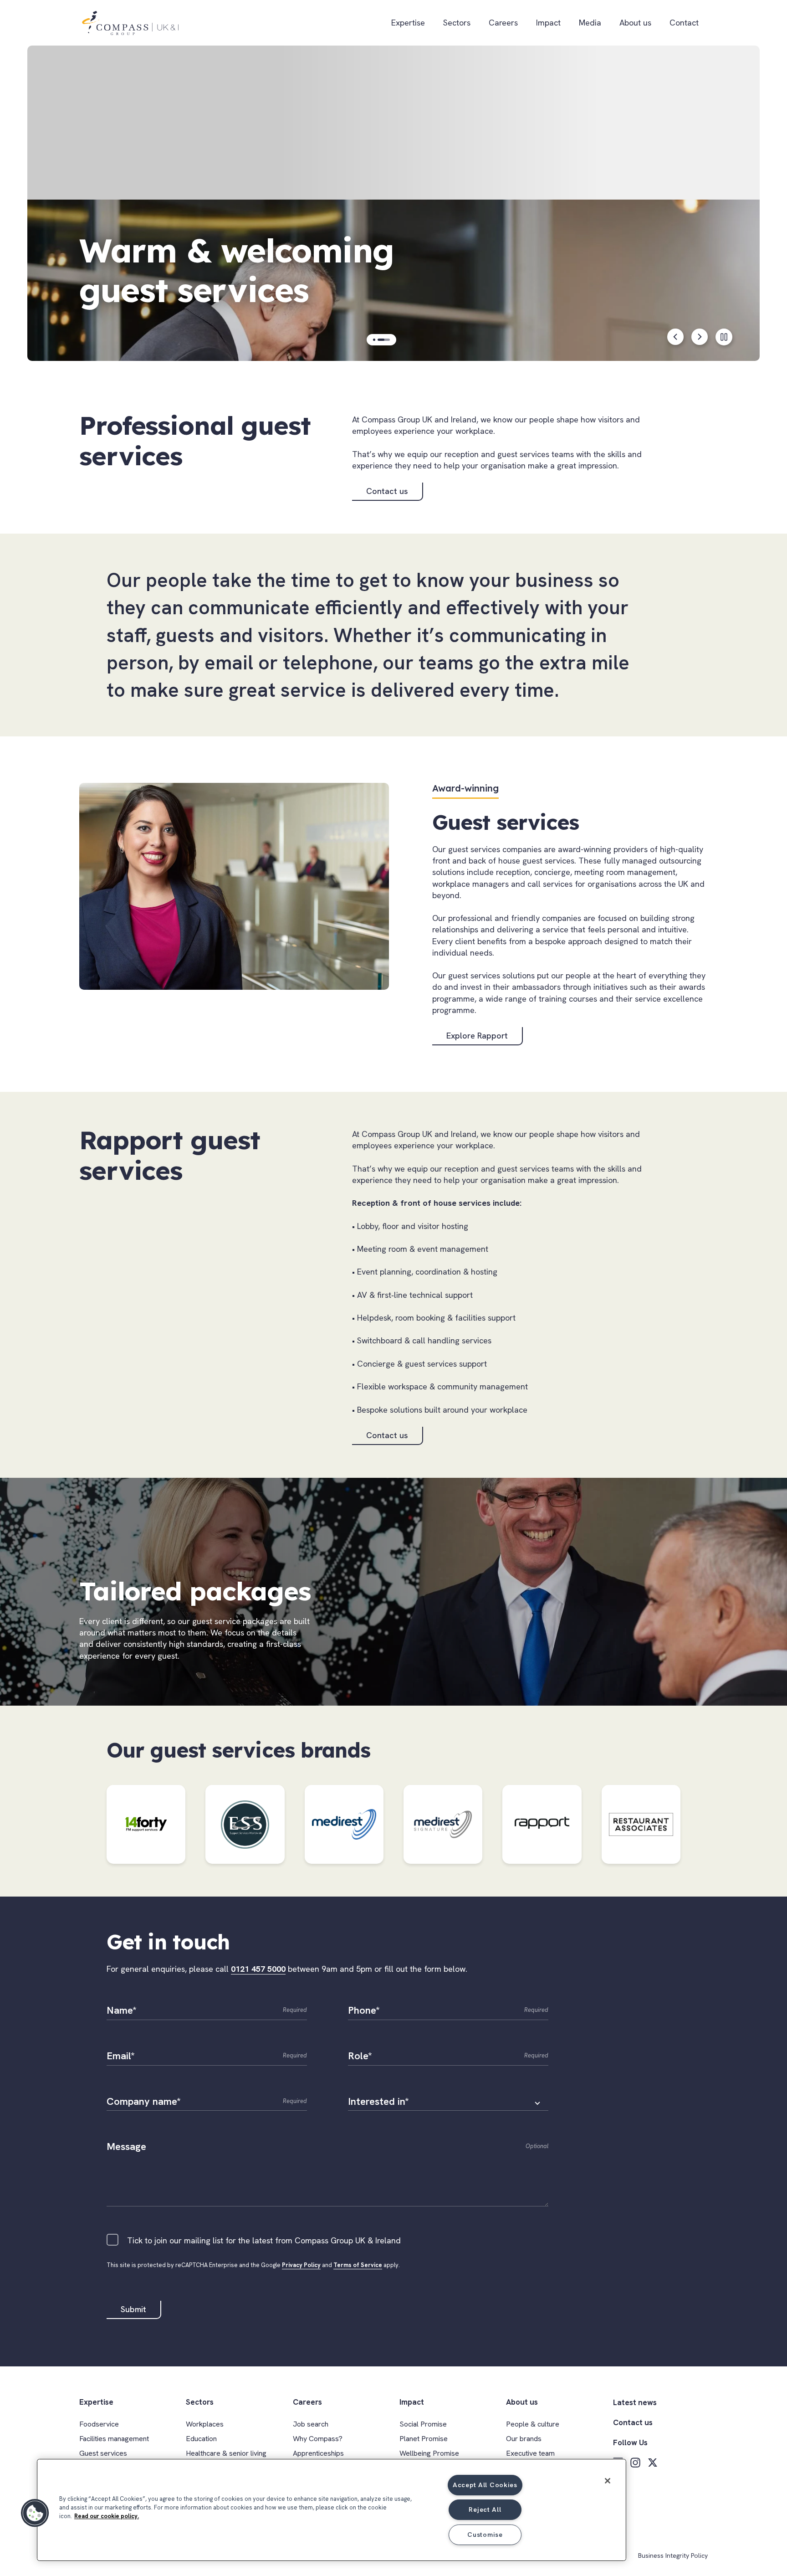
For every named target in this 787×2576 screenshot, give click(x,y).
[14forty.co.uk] (146, 1824)
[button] (35, 2513)
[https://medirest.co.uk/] (344, 1824)
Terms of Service (358, 2265)
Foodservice (99, 2424)
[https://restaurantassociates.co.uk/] (641, 1824)
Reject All (485, 2509)
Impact (548, 23)
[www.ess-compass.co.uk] (245, 1824)
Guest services (103, 2453)
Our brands (524, 2439)
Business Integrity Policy (673, 2556)
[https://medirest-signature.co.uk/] (443, 1824)
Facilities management (114, 2439)
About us (635, 23)
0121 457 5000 (258, 1969)
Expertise (408, 23)
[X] (653, 2463)
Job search (311, 2424)
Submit (133, 2309)
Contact (684, 23)
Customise (485, 2535)
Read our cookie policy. (107, 2516)
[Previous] (676, 337)
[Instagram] (635, 2463)
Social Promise (423, 2424)
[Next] (700, 337)
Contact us (387, 491)
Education (201, 2439)
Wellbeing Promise (429, 2453)
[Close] (608, 2481)
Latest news (635, 2402)
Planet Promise (424, 2439)
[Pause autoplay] (724, 337)
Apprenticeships (318, 2453)
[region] (332, 2510)
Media (590, 23)
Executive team (530, 2453)
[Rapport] (542, 1824)
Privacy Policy (301, 2265)
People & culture (533, 2424)
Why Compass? (318, 2439)
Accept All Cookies (485, 2485)
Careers (503, 23)
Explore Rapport (477, 1036)
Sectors (457, 23)
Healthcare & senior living (226, 2453)
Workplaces (205, 2424)
